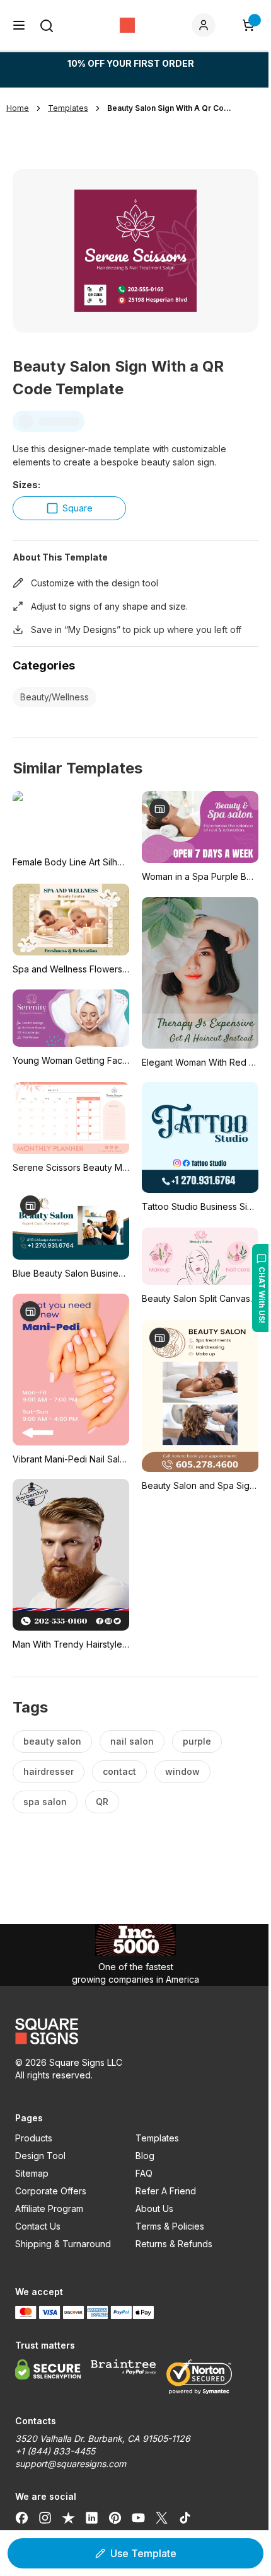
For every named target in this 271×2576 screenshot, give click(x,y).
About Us (154, 2208)
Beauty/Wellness (55, 697)
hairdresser (49, 1771)
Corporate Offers (51, 2191)
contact (119, 1771)
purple (197, 1741)
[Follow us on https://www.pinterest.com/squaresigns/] (115, 2518)
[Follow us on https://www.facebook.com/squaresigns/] (22, 2518)
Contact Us (38, 2226)
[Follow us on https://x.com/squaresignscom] (162, 2518)
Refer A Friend (166, 2191)
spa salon (45, 1802)
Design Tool (40, 2156)
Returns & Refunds (174, 2244)
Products (34, 2138)
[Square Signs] (127, 25)
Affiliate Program (49, 2208)
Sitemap (32, 2173)
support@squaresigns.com (71, 2464)
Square (78, 508)
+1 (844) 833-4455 (55, 2451)
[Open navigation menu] (19, 25)
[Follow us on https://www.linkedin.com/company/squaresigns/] (92, 2518)
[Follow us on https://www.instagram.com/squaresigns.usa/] (45, 2518)
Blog (145, 2156)
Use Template (143, 2553)
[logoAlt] (135, 2031)
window (182, 1771)
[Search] (47, 26)
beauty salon (52, 1741)
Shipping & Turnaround (63, 2244)
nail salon (132, 1741)
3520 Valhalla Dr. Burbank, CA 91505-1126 (103, 2438)
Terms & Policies (170, 2226)
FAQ (144, 2173)
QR (102, 1802)
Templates (157, 2138)
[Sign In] (206, 25)
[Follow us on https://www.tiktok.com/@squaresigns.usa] (185, 2518)
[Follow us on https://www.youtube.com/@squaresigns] (138, 2518)
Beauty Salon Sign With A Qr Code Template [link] (170, 108)
